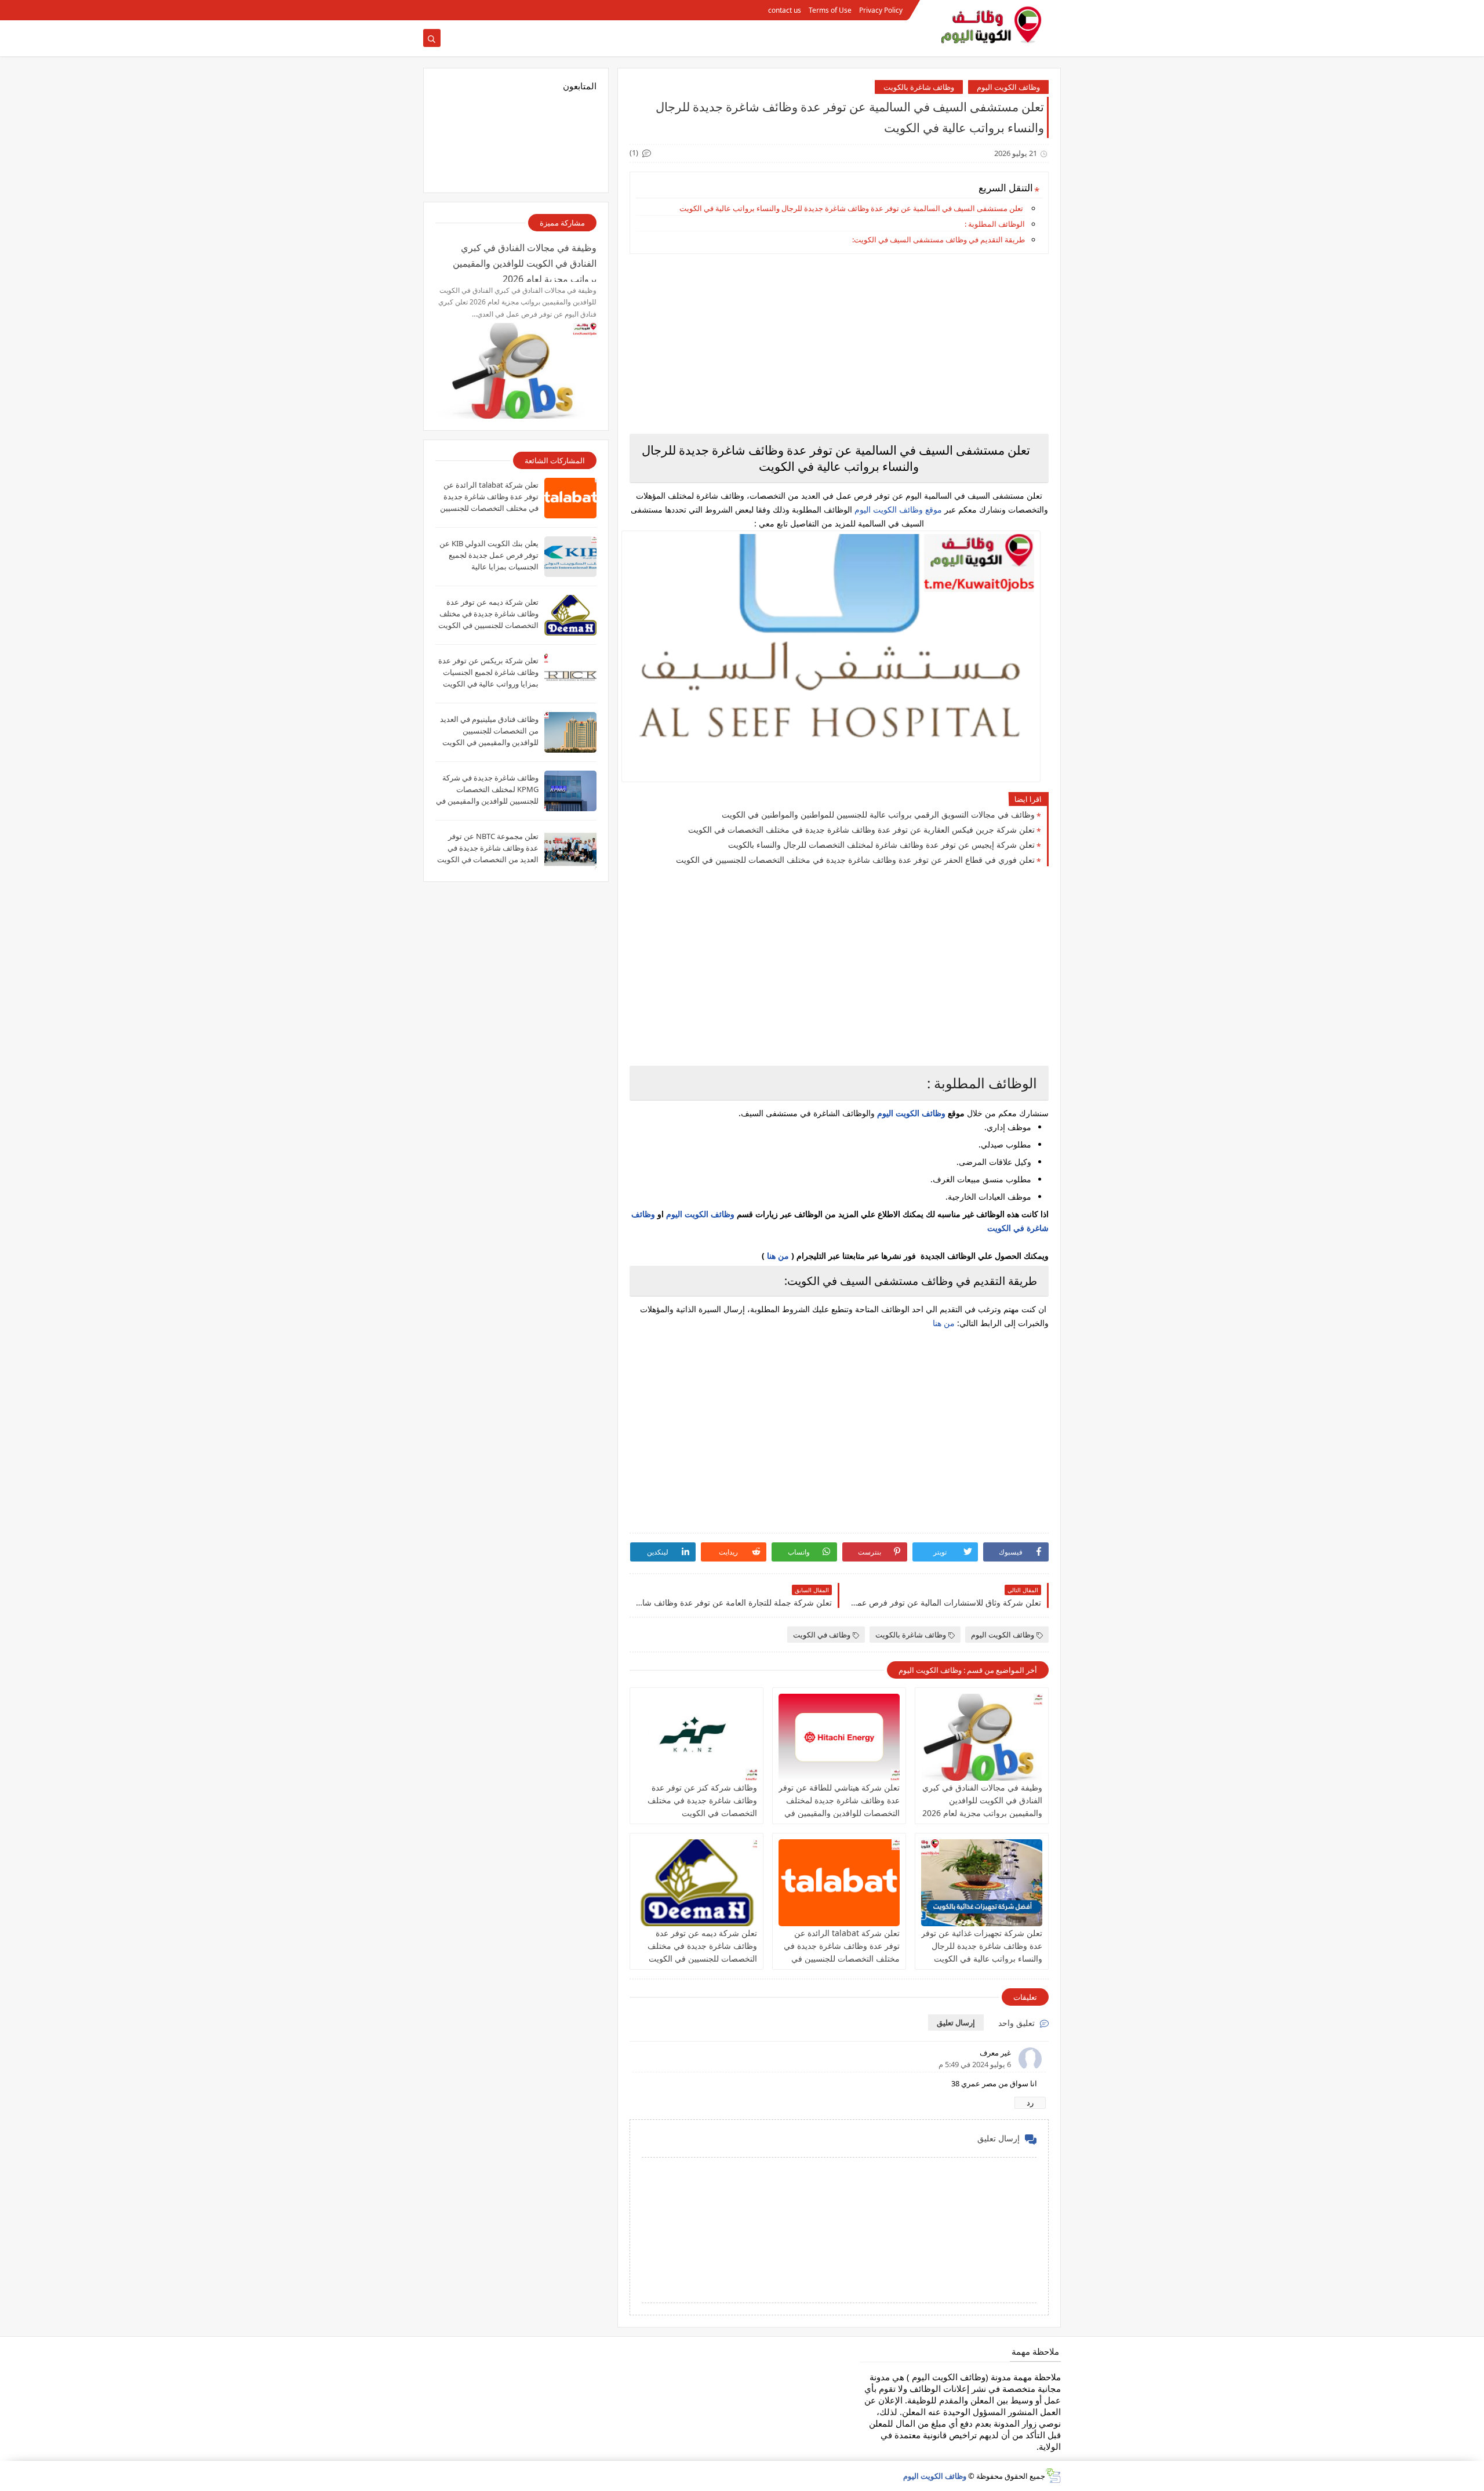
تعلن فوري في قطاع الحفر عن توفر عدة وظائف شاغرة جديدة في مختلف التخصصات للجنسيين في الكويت (855, 860)
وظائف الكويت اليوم (1008, 87)
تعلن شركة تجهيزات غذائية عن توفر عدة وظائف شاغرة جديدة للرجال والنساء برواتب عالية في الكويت (982, 1946)
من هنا (778, 1256)
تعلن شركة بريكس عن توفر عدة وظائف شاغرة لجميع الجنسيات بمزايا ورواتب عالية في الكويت (488, 672)
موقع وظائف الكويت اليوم (897, 509)
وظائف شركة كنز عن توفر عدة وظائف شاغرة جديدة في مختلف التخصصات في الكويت (702, 1800)
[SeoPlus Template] (1053, 2476)
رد (1030, 2103)
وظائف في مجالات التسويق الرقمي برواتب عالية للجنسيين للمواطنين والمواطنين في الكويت (878, 814)
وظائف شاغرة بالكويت (919, 87)
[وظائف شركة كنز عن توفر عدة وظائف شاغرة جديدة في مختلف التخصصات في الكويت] (696, 1737)
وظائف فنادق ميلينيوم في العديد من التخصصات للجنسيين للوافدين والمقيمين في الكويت (489, 731)
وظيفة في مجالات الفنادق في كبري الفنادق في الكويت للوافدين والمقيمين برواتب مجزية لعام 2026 (982, 1800)
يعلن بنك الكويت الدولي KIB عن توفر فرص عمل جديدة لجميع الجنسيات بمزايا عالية (489, 555)
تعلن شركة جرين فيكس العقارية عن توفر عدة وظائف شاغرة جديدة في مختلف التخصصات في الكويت (861, 829)
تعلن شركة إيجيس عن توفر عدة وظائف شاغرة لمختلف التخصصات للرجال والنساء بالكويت (881, 845)
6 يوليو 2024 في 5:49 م (975, 2064)
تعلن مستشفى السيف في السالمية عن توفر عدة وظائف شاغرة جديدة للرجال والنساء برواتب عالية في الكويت (851, 208)
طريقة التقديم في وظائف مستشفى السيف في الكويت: (939, 239)
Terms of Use (830, 10)
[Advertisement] (839, 344)
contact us (785, 10)
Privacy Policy (881, 10)
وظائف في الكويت (822, 1635)
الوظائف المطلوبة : (995, 224)
